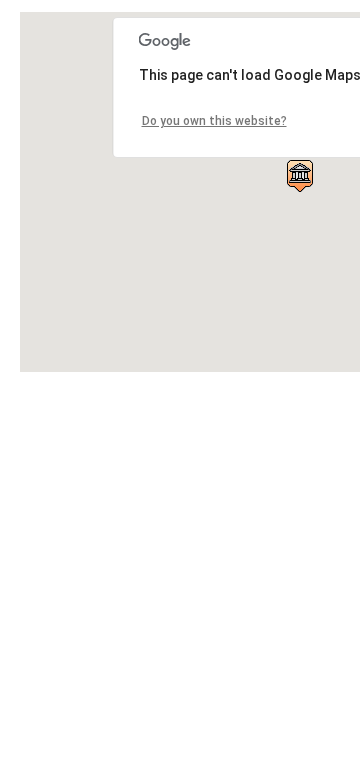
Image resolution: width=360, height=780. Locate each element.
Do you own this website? (214, 121)
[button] (300, 176)
